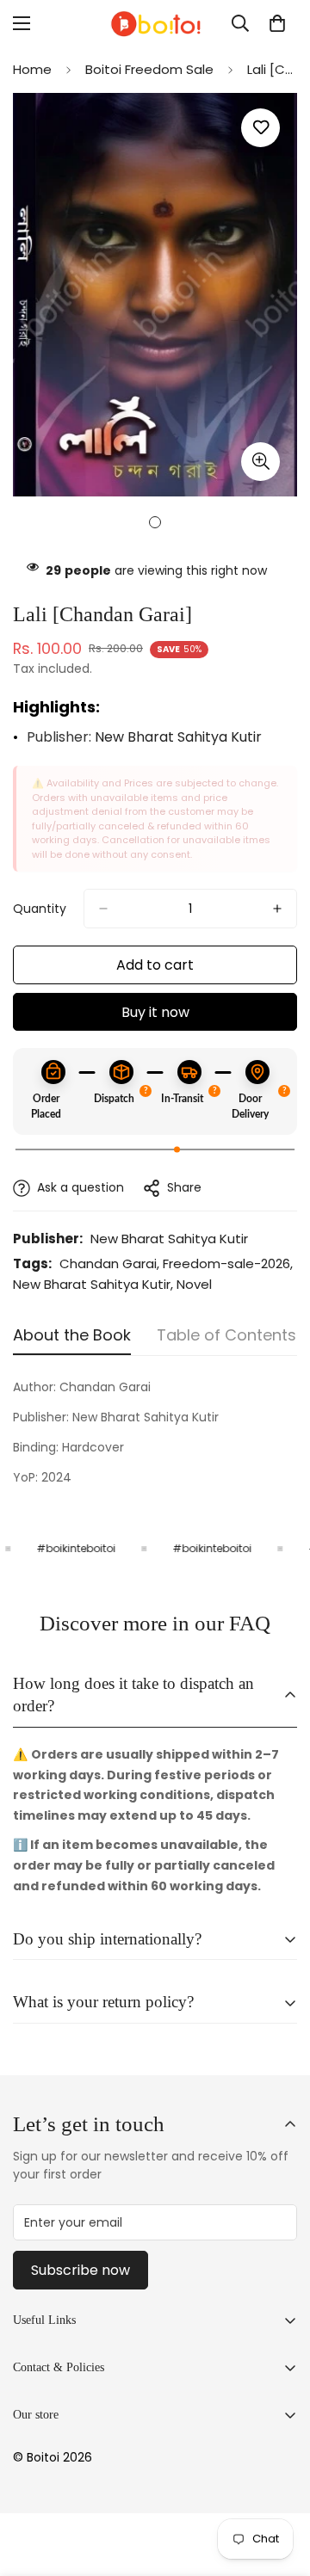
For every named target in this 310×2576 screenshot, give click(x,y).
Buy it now (155, 1012)
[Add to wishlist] (260, 128)
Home (32, 69)
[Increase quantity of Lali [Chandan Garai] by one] (277, 909)
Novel (194, 1284)
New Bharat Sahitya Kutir (178, 737)
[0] (277, 23)
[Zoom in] (260, 462)
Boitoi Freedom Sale (149, 69)
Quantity (40, 909)
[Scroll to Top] (279, 2485)
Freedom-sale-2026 (226, 1263)
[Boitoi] (155, 24)
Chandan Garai (108, 1263)
